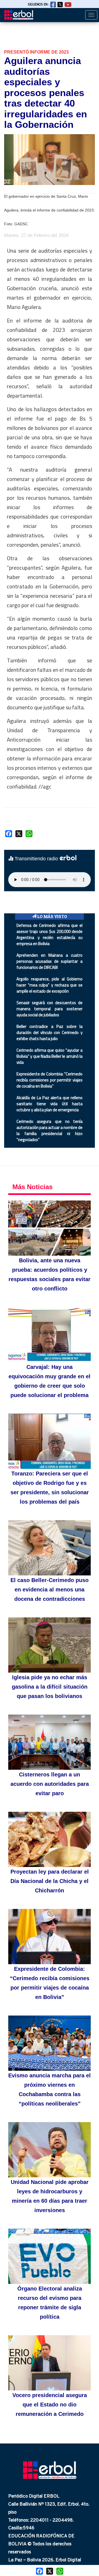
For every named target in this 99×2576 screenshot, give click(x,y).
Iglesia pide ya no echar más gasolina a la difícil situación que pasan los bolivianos (50, 1687)
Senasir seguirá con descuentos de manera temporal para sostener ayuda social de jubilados (50, 1009)
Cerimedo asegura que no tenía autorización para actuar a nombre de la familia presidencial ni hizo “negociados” (50, 1130)
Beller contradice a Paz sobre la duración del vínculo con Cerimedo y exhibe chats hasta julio (50, 1032)
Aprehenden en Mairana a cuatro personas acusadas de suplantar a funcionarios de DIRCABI (50, 961)
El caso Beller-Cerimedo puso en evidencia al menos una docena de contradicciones (50, 1589)
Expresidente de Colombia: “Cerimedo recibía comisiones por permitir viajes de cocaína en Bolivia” (50, 1080)
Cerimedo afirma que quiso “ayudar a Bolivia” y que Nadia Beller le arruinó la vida (50, 1056)
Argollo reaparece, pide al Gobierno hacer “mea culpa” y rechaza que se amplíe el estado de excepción (50, 985)
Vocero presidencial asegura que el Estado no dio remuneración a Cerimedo (50, 2405)
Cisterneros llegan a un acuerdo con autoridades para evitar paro (50, 1784)
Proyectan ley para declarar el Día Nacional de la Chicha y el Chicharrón (50, 1881)
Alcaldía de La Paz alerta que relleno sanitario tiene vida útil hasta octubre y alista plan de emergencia (50, 1104)
